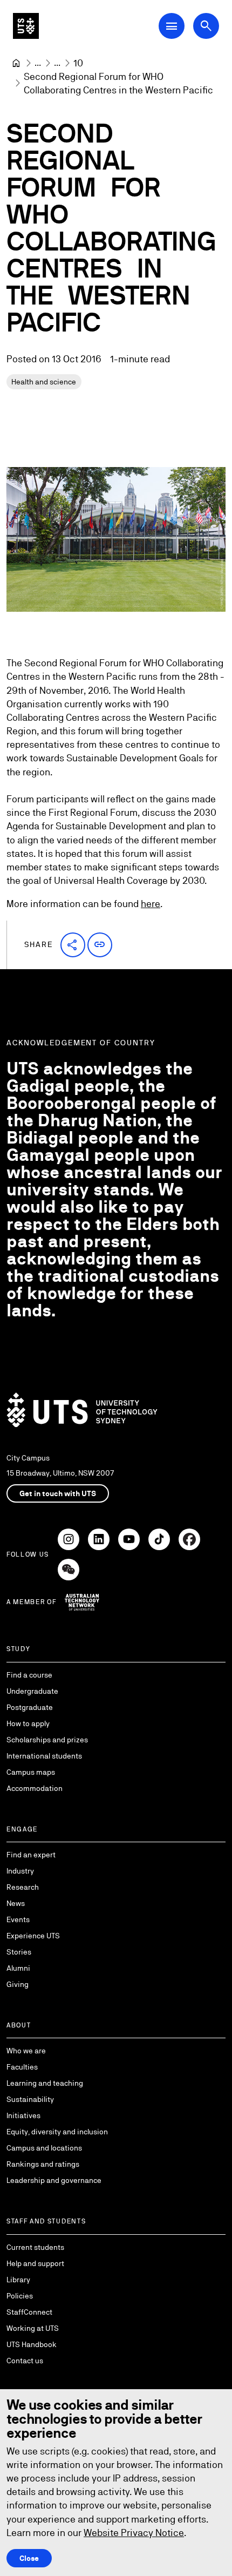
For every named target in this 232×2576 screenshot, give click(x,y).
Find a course (29, 1675)
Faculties (22, 2067)
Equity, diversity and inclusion (57, 2132)
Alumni (18, 1968)
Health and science (44, 382)
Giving (18, 1984)
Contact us (25, 2361)
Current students (35, 2247)
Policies (20, 2296)
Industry (20, 1871)
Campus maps (31, 1772)
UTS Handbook (32, 2344)
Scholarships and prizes (47, 1740)
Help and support (35, 2263)
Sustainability (30, 2099)
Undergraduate (32, 1691)
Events (18, 1919)
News (16, 1903)
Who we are (26, 2051)
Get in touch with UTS (58, 1493)
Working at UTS (33, 2328)
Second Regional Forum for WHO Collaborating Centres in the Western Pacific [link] (118, 83)
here (151, 904)
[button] (73, 945)
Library (18, 2280)
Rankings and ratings (43, 2164)
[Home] (16, 63)
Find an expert (31, 1855)
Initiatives (23, 2115)
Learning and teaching (45, 2083)
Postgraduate (30, 1707)
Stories (19, 1952)
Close (29, 2558)
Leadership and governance (54, 2180)
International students (44, 1756)
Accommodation (35, 1788)
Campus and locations (44, 2148)
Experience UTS (33, 1936)
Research (23, 1887)
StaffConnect (29, 2312)
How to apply (28, 1723)
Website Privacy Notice (134, 2533)
